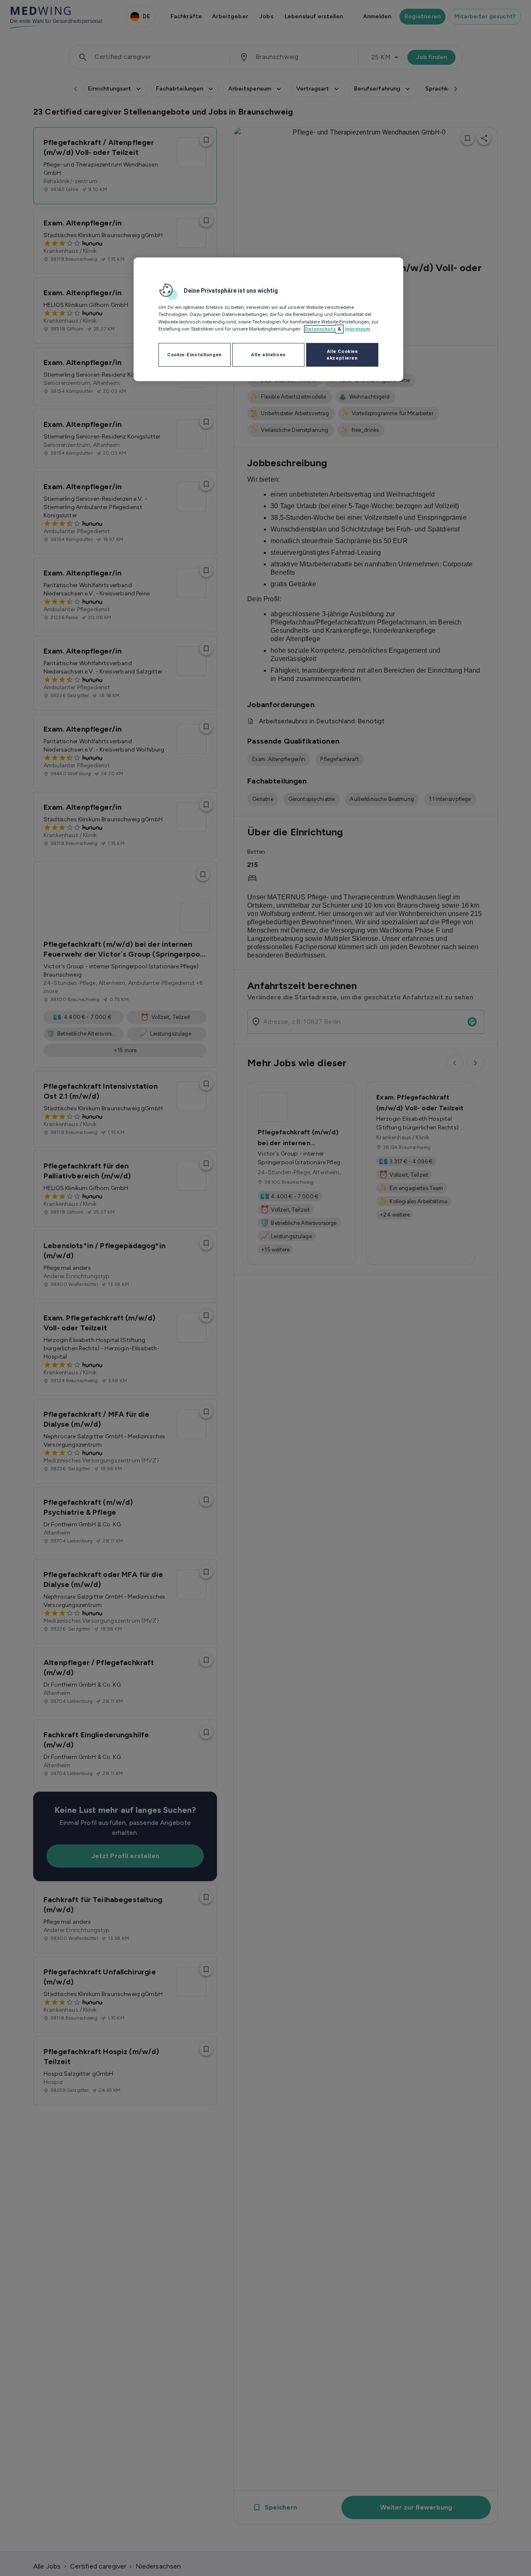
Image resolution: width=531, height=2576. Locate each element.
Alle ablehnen (268, 355)
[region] (268, 319)
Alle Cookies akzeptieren (342, 355)
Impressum (357, 329)
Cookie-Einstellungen (194, 355)
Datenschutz (320, 329)
